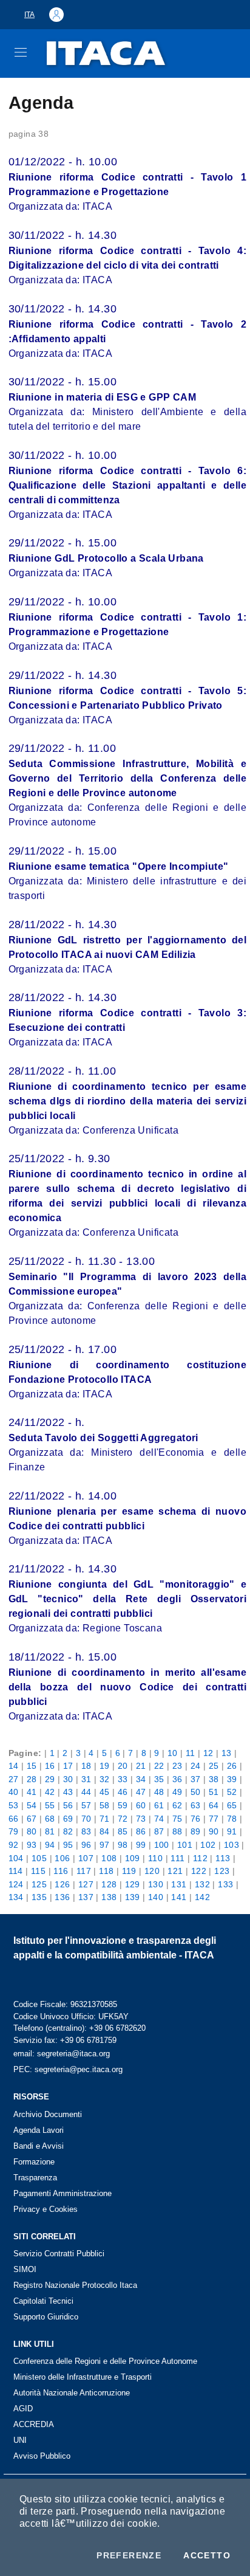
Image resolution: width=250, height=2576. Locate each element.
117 (84, 1871)
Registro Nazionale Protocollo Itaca (75, 2285)
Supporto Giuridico (46, 2317)
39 (232, 1779)
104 (16, 1858)
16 (50, 1766)
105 (39, 1858)
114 (16, 1871)
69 (68, 1819)
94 (50, 1845)
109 (133, 1858)
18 (86, 1766)
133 (225, 1884)
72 (123, 1819)
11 (191, 1753)
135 (39, 1897)
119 (129, 1871)
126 (62, 1884)
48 (159, 1792)
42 (50, 1792)
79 (14, 1831)
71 (105, 1819)
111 (177, 1858)
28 (32, 1779)
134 (16, 1897)
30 (68, 1779)
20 (123, 1766)
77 (214, 1819)
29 (50, 1779)
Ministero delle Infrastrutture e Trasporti (83, 2377)
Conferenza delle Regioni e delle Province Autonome (105, 2361)
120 (152, 1871)
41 (32, 1792)
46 (123, 1792)
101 (185, 1845)
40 (14, 1792)
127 (86, 1884)
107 (86, 1858)
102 (208, 1845)
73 (141, 1819)
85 (123, 1831)
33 (123, 1779)
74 (159, 1819)
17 (68, 1766)
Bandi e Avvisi (39, 2146)
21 (141, 1766)
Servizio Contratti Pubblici (59, 2254)
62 (177, 1805)
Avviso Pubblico (42, 2456)
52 (232, 1792)
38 (214, 1779)
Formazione (34, 2162)
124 (16, 1884)
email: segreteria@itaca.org (62, 2054)
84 (105, 1831)
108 (109, 1858)
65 (232, 1805)
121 (175, 1871)
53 (14, 1805)
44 (86, 1792)
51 (214, 1792)
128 (109, 1884)
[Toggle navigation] (21, 52)
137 (86, 1897)
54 (32, 1805)
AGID (23, 2409)
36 (177, 1779)
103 (231, 1845)
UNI (20, 2440)
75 (177, 1819)
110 (155, 1858)
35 (159, 1779)
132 (202, 1884)
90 (214, 1831)
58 (105, 1805)
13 (227, 1753)
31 (86, 1779)
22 (159, 1766)
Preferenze (129, 2555)
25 (214, 1766)
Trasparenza (35, 2178)
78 (232, 1819)
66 (14, 1819)
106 (62, 1858)
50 (196, 1792)
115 (38, 1871)
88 (177, 1831)
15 (32, 1766)
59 (123, 1805)
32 (105, 1779)
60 (141, 1805)
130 (156, 1884)
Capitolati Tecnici (43, 2301)
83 (86, 1831)
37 (196, 1779)
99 (141, 1845)
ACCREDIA (34, 2424)
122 (199, 1871)
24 (196, 1766)
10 (173, 1753)
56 (68, 1805)
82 (68, 1831)
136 (62, 1897)
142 (202, 1897)
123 (222, 1871)
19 (105, 1766)
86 (141, 1831)
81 (50, 1831)
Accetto (207, 2555)
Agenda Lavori (39, 2130)
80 (32, 1831)
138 (109, 1897)
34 (141, 1779)
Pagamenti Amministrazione (62, 2193)
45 (105, 1792)
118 (106, 1871)
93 (32, 1845)
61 (159, 1805)
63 (196, 1805)
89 (196, 1831)
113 (223, 1858)
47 (141, 1792)
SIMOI (25, 2269)
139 (133, 1897)
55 (50, 1805)
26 (232, 1766)
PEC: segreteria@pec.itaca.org (68, 2069)
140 (156, 1897)
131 (179, 1884)
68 (50, 1819)
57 (86, 1805)
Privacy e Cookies (46, 2209)
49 (177, 1792)
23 (177, 1766)
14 (14, 1766)
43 (68, 1792)
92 (14, 1845)
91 (232, 1831)
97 (105, 1845)
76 (196, 1819)
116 (61, 1871)
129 (133, 1884)
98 (123, 1845)
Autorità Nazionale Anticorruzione (72, 2393)
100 (162, 1845)
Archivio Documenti (48, 2114)
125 (39, 1884)
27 (14, 1779)
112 (200, 1858)
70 (86, 1819)
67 (32, 1819)
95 (68, 1845)
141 (179, 1897)
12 (208, 1753)
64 (214, 1805)
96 (86, 1845)
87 (159, 1831)
